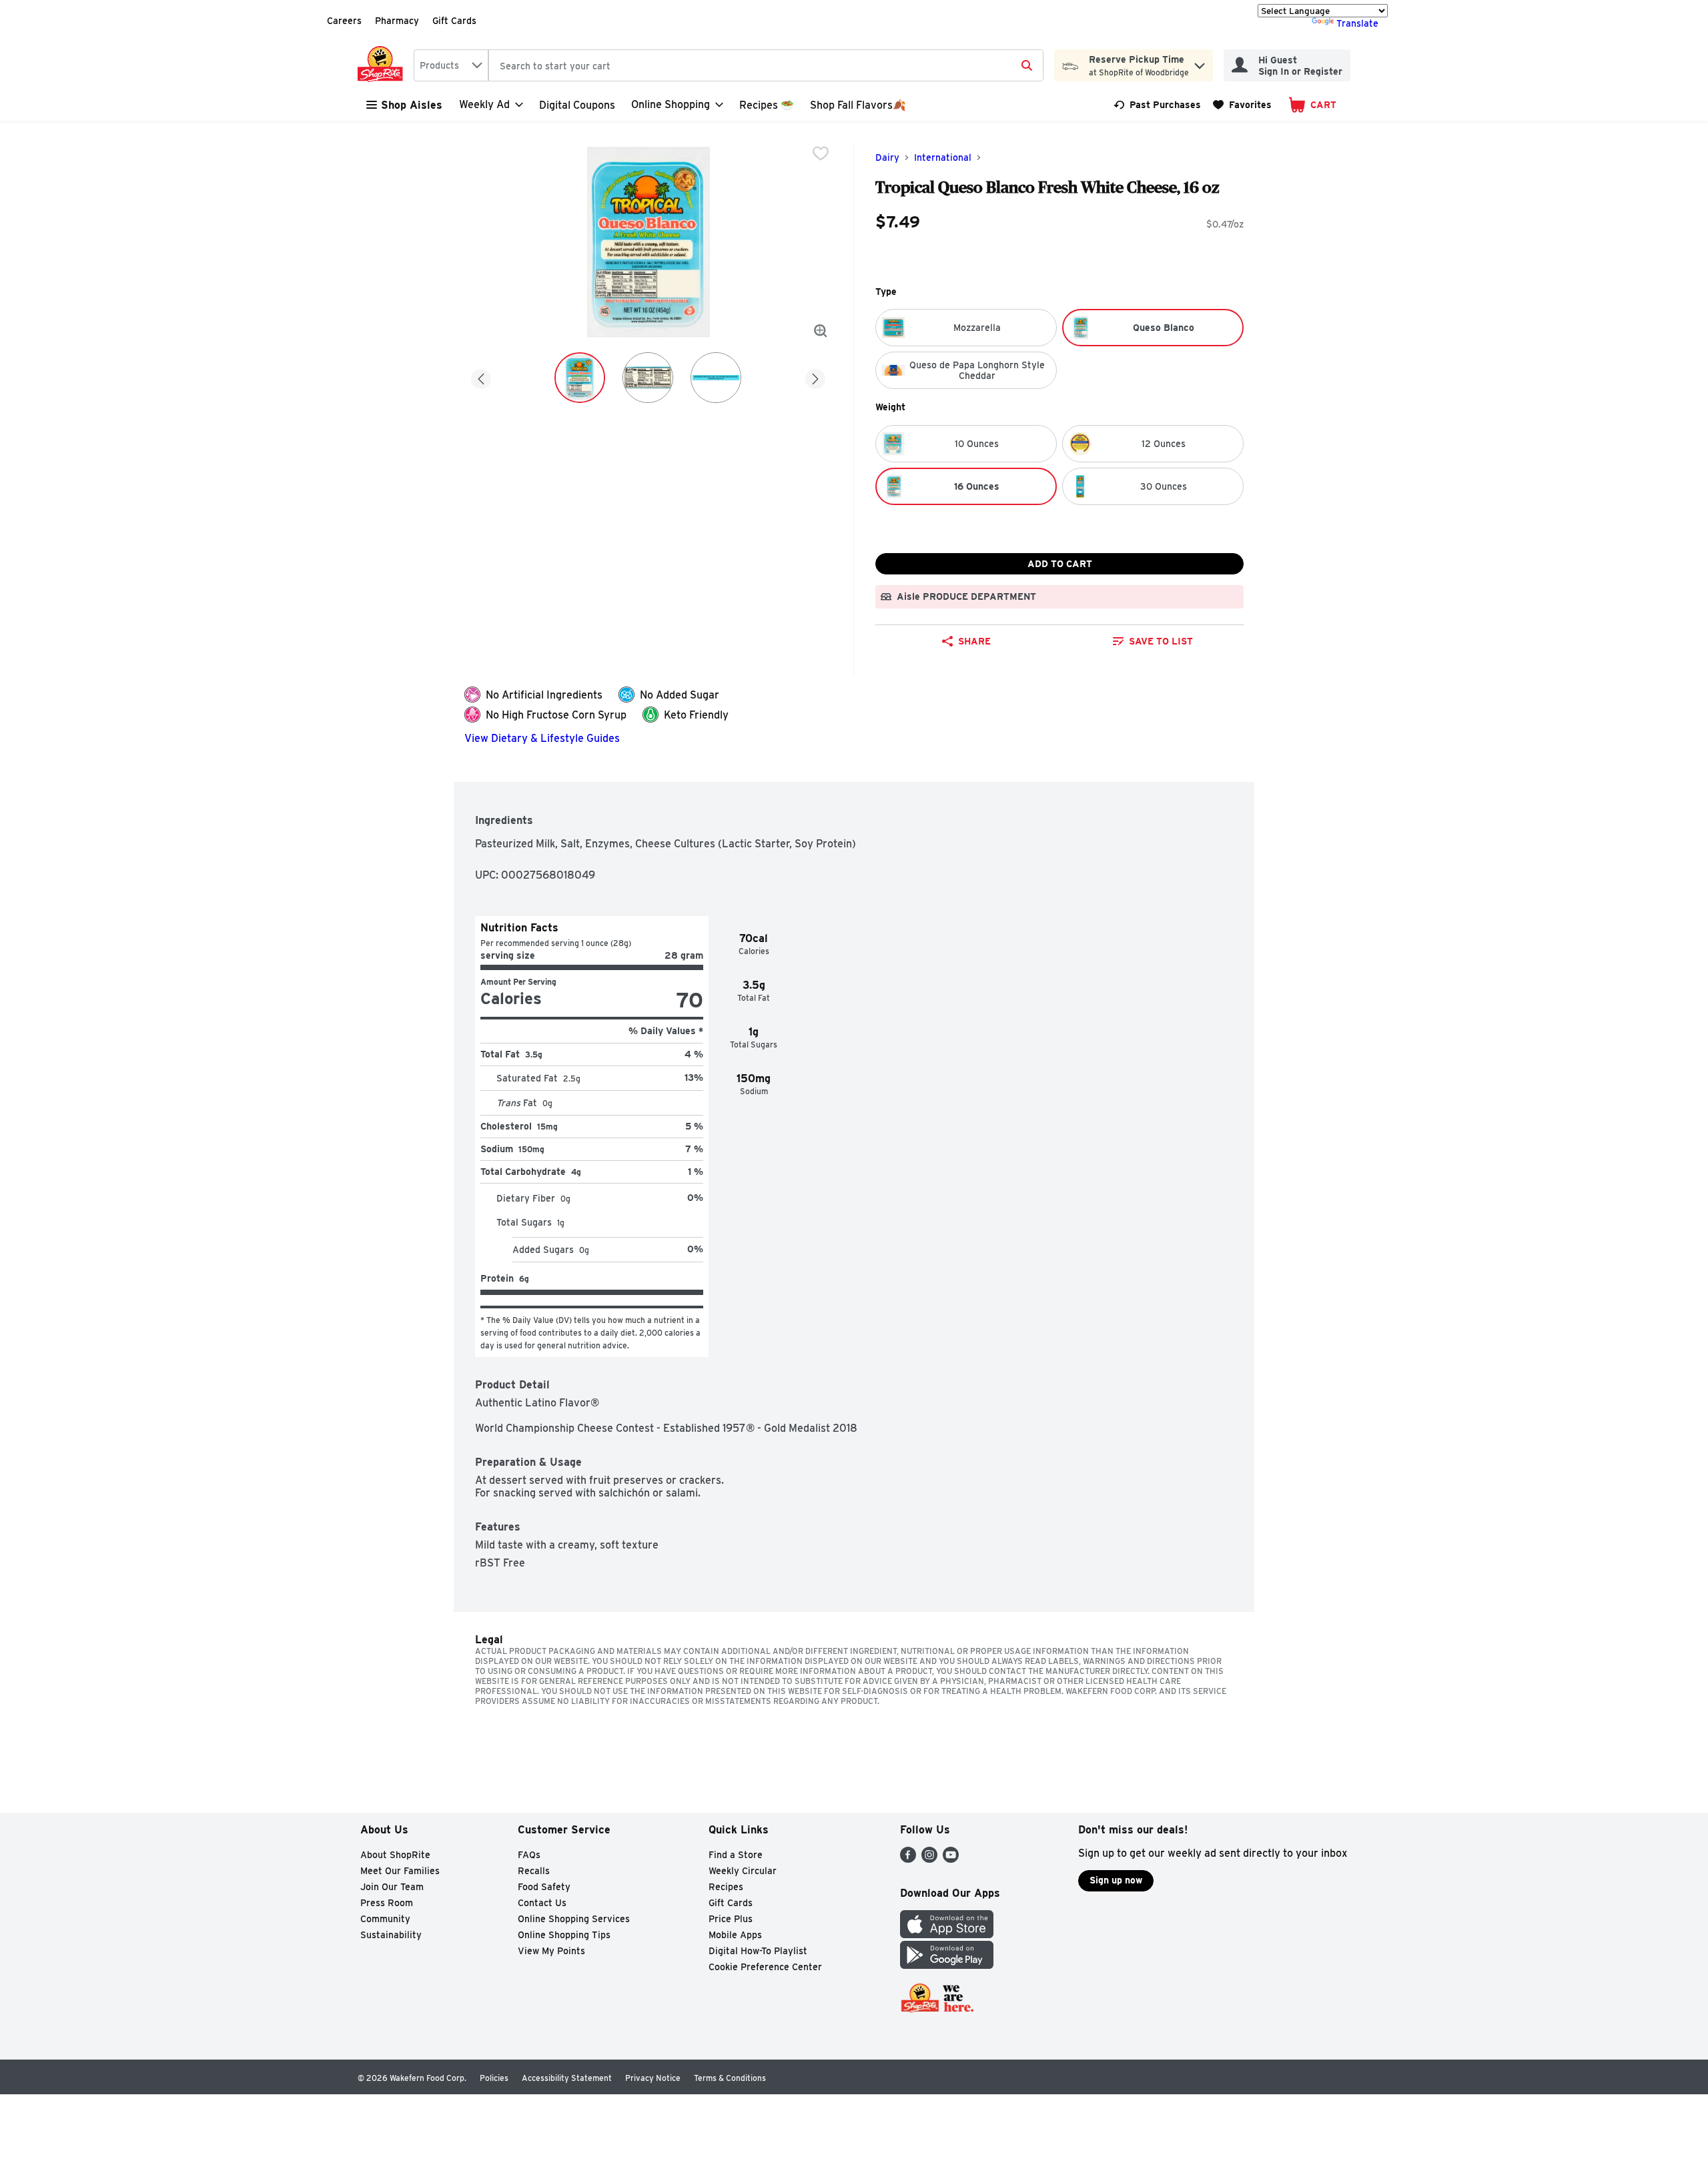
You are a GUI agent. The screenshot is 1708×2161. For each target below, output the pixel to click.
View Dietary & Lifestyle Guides (542, 738)
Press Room (387, 1903)
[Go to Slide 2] (648, 378)
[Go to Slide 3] (716, 378)
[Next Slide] (815, 377)
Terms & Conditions (730, 2078)
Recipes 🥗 (767, 105)
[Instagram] (929, 1859)
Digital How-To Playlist (758, 1951)
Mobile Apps (735, 1935)
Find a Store (736, 1855)
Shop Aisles (412, 105)
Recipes (726, 1887)
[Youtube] (951, 1859)
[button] (1200, 62)
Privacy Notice (653, 2078)
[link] (1157, 105)
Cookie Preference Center (765, 1967)
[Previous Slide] (481, 377)
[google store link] (947, 1965)
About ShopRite (395, 1855)
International (943, 157)
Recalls (534, 1871)
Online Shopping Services (574, 1919)
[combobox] (451, 65)
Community (385, 1919)
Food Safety (544, 1887)
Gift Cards (454, 21)
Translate (1357, 23)
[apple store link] (947, 1934)
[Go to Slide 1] (580, 378)
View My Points (551, 1951)
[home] (383, 65)
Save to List (1161, 641)
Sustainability (391, 1935)
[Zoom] (821, 331)
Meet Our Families (400, 1871)
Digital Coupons (577, 105)
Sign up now (1116, 1880)
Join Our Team (392, 1887)
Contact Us (542, 1903)
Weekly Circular (743, 1871)
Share (974, 641)
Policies (494, 2078)
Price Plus (731, 1919)
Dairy (887, 157)
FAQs (529, 1855)
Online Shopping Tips (564, 1935)
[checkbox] (821, 153)
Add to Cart (1060, 564)
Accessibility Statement (567, 2078)
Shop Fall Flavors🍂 (858, 105)
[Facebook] (908, 1859)
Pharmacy (397, 21)
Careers (344, 21)
